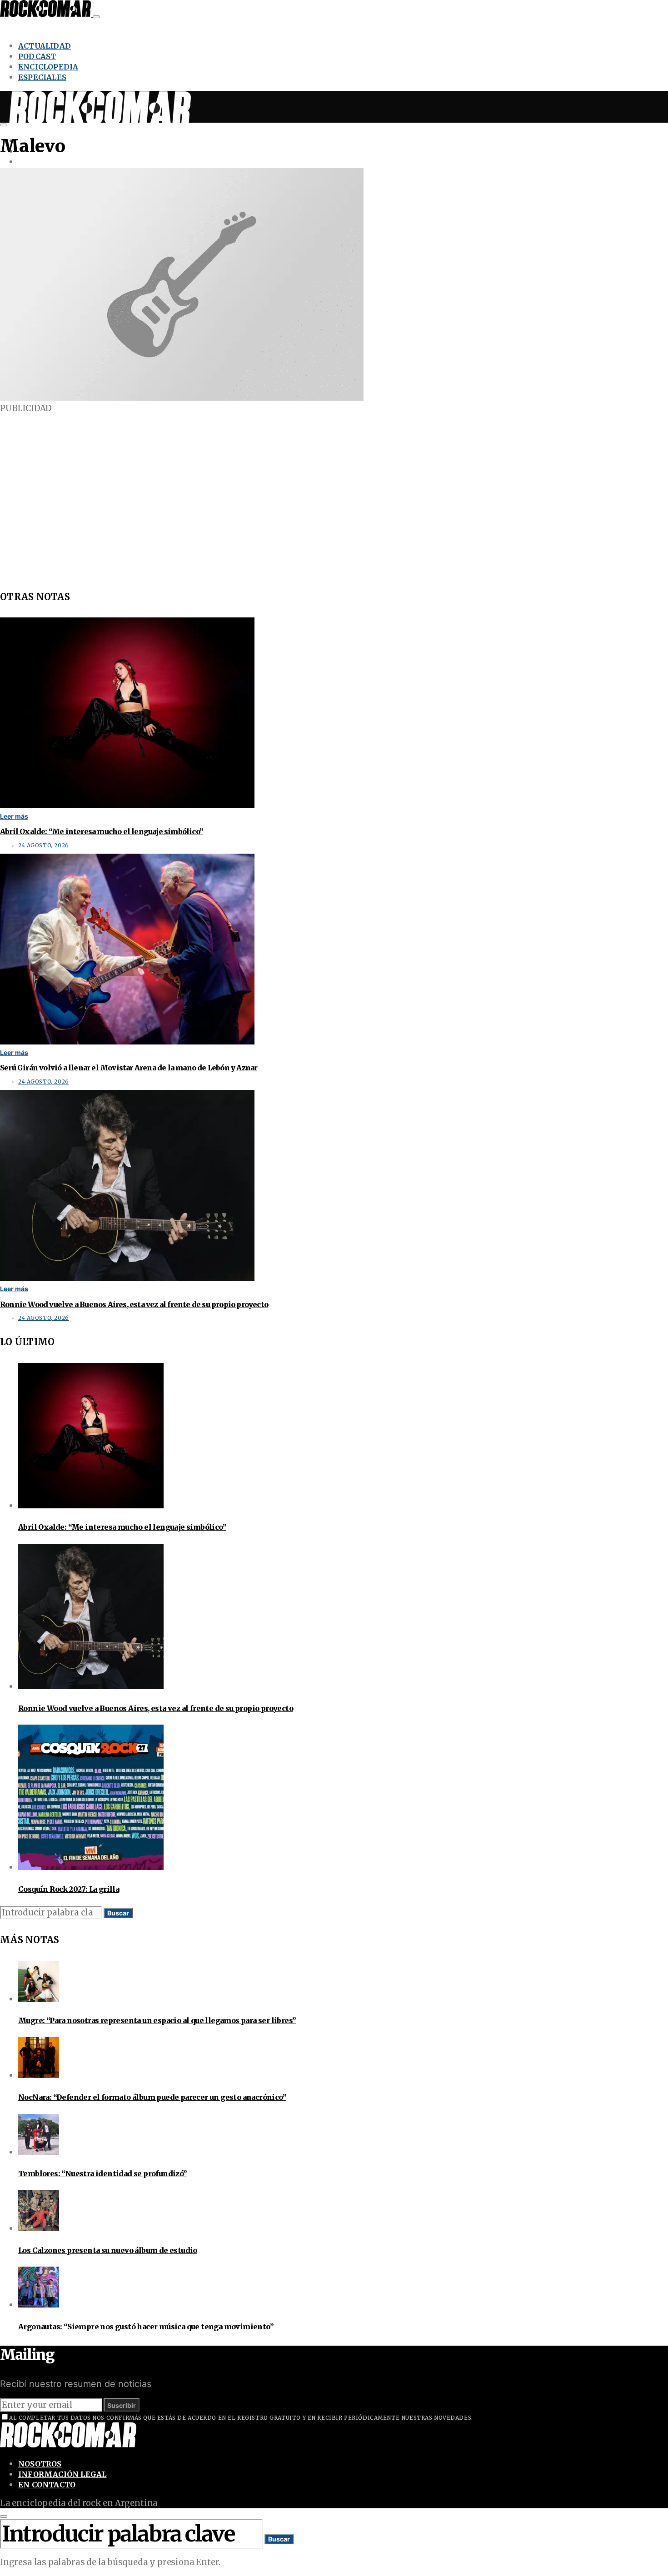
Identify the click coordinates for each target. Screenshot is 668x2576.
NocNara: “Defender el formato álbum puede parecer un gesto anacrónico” (152, 2097)
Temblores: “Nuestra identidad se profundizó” (103, 2173)
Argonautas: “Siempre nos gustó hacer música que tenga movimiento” (146, 2327)
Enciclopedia (48, 67)
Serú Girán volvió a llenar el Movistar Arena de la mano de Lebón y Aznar (129, 1068)
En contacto (47, 2485)
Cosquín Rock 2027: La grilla (69, 1889)
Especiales (42, 77)
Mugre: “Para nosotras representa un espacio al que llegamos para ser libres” (157, 2020)
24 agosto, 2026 (44, 845)
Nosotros (40, 2464)
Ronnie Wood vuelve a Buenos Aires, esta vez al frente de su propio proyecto (134, 1304)
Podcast (37, 56)
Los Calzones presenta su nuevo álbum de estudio (108, 2250)
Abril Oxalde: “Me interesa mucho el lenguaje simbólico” (102, 831)
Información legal (62, 2474)
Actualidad (45, 46)
